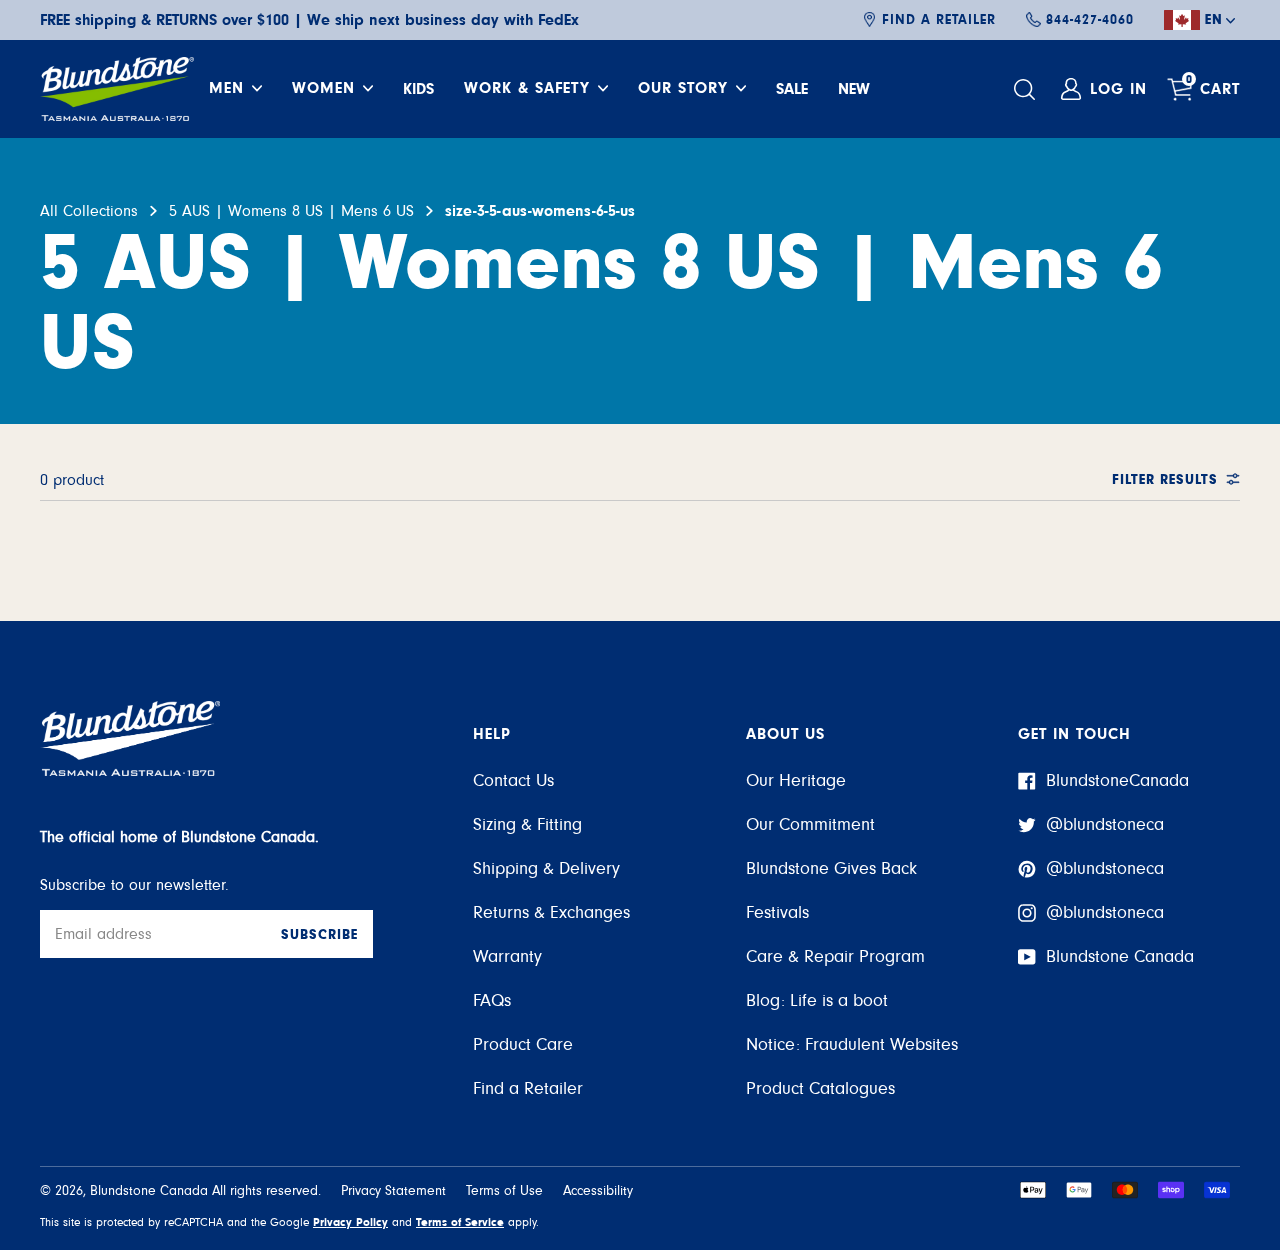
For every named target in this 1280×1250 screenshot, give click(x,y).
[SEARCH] (1027, 89)
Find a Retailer (939, 20)
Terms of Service (460, 1222)
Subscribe (319, 935)
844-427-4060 (1090, 20)
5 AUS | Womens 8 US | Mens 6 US (291, 211)
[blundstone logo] (117, 89)
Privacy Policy (350, 1222)
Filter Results (1165, 480)
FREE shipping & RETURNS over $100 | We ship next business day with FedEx (309, 20)
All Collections (89, 211)
